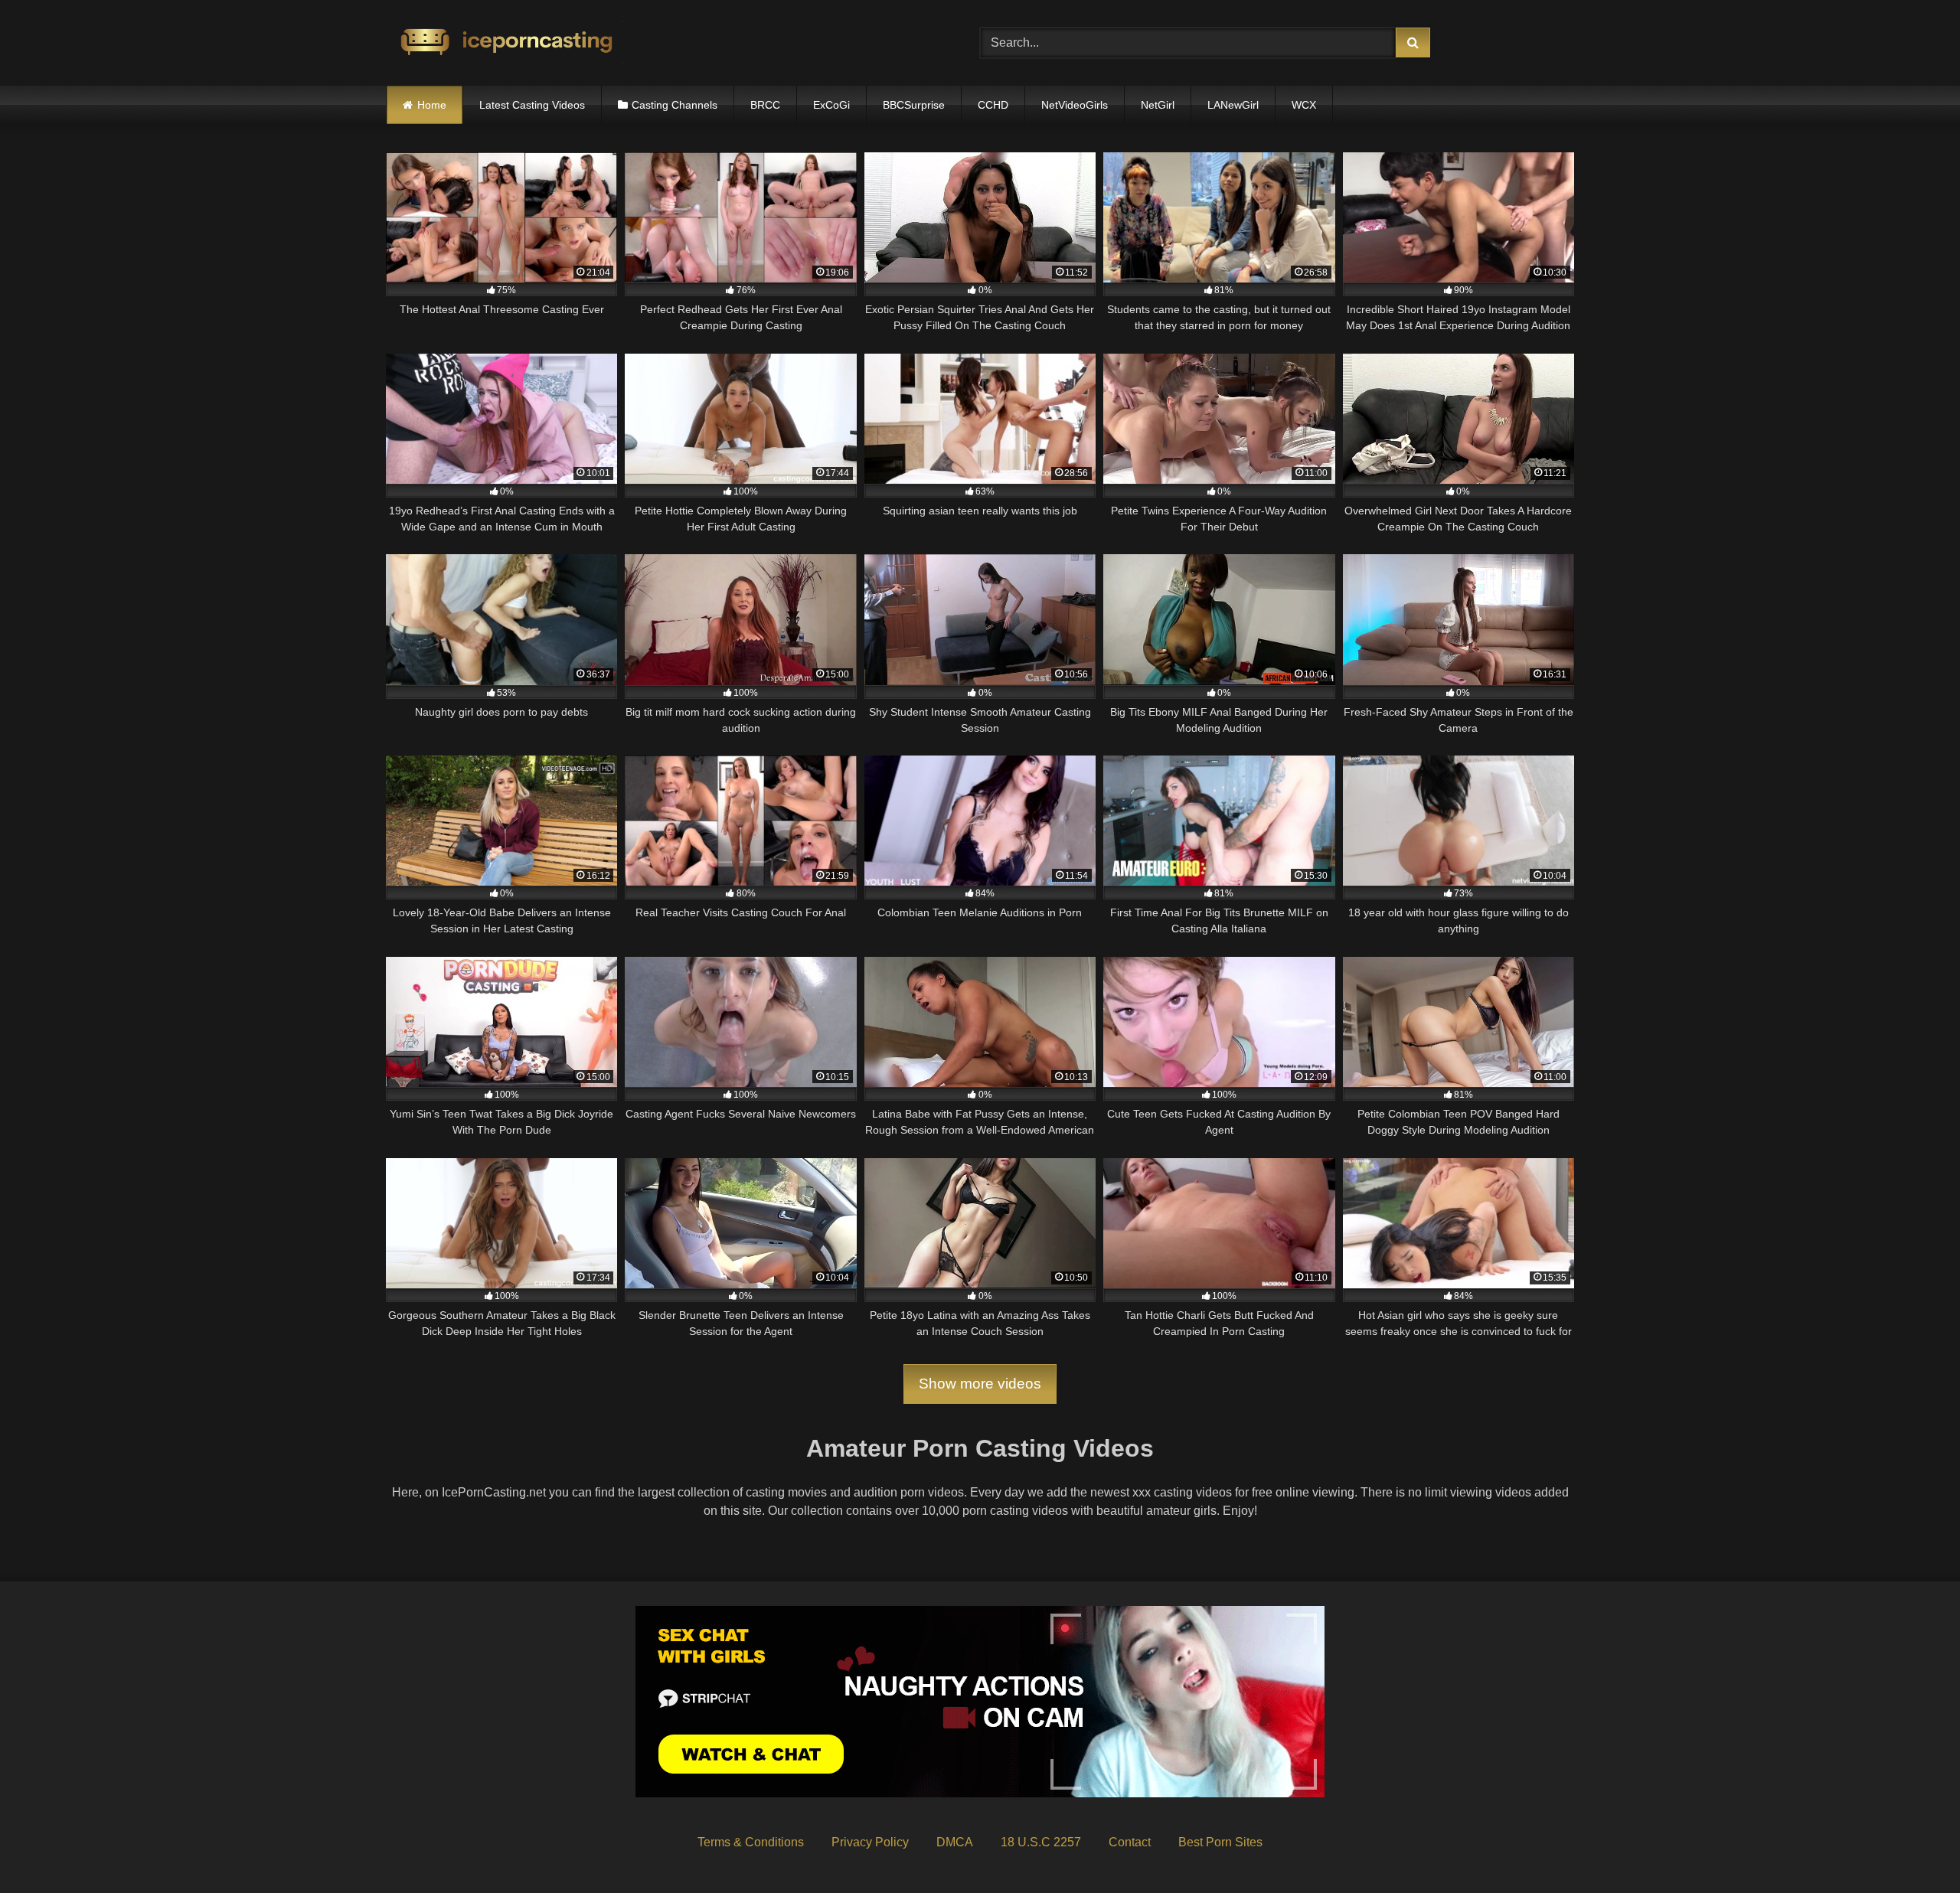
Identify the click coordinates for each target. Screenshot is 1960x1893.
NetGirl (1158, 105)
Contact (1130, 1842)
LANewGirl (1233, 105)
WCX (1304, 105)
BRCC (765, 105)
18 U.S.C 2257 (1041, 1842)
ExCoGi (831, 105)
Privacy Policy (870, 1842)
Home (432, 105)
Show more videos (980, 1384)
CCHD (993, 105)
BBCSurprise (914, 105)
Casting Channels (675, 105)
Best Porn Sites (1220, 1842)
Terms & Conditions (751, 1842)
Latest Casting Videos (532, 105)
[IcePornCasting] (505, 43)
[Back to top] (1913, 1847)
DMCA (955, 1842)
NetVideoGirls (1075, 105)
